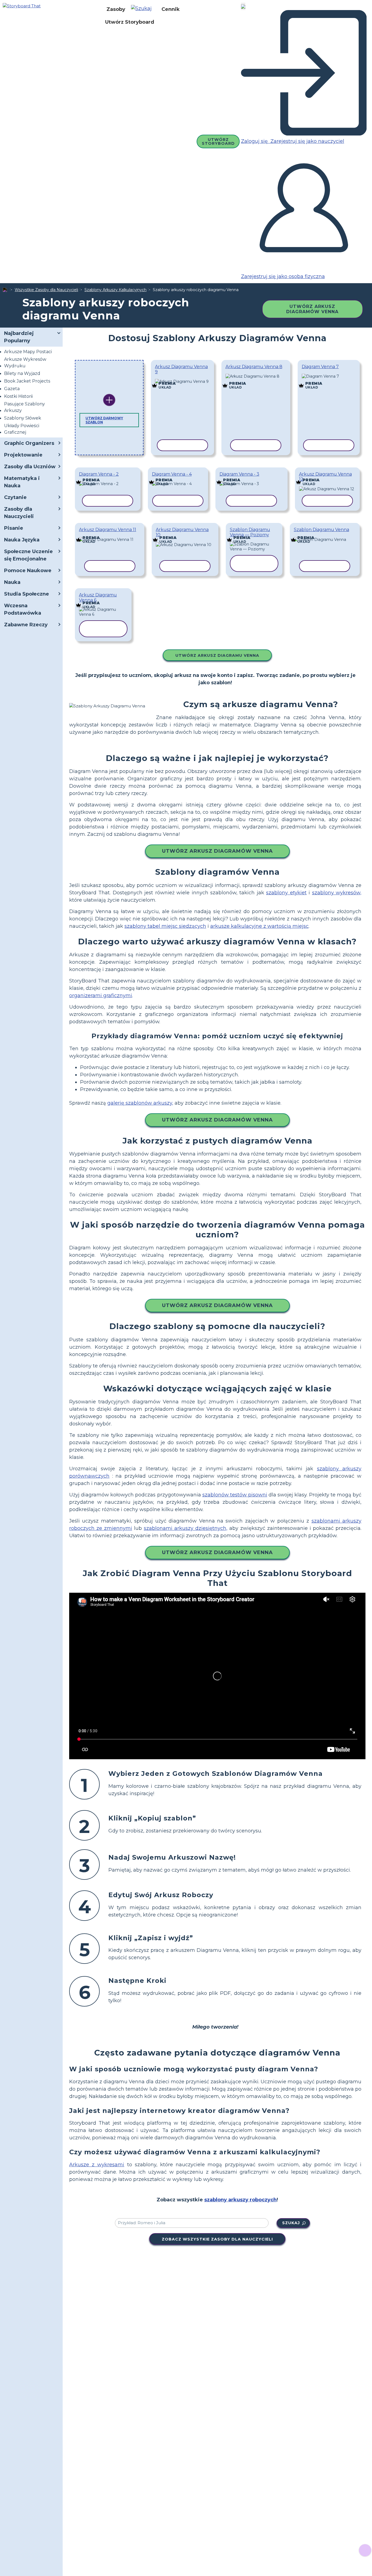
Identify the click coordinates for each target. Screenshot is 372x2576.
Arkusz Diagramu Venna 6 (98, 597)
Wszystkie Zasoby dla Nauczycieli (46, 290)
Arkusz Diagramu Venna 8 (254, 367)
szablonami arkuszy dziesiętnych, (186, 1528)
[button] (143, 9)
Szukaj (291, 2223)
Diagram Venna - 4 (172, 474)
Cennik (171, 9)
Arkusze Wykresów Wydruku (25, 363)
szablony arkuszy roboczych (240, 2200)
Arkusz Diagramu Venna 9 (181, 369)
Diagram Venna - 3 (239, 474)
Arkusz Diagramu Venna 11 (108, 530)
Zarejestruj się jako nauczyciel (307, 141)
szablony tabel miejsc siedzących (165, 926)
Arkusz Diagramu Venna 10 (182, 532)
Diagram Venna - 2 (99, 474)
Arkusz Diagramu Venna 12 (325, 477)
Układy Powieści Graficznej (22, 429)
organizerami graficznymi (101, 996)
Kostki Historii (18, 396)
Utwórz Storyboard (130, 22)
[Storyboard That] (22, 6)
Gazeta (12, 389)
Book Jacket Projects (27, 381)
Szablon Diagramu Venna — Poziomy (250, 532)
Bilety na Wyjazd (22, 373)
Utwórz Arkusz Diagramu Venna (217, 655)
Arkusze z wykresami (97, 2165)
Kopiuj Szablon (182, 378)
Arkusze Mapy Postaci (28, 352)
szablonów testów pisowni (235, 1495)
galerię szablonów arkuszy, (140, 1103)
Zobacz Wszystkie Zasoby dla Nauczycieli (217, 2239)
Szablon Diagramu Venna (321, 530)
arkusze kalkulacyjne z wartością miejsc (259, 926)
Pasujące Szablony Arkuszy (25, 407)
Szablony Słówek (23, 418)
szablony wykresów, (337, 893)
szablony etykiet (286, 893)
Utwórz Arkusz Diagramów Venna (312, 309)
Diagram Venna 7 (320, 367)
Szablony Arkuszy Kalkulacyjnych (115, 290)
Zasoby (116, 9)
